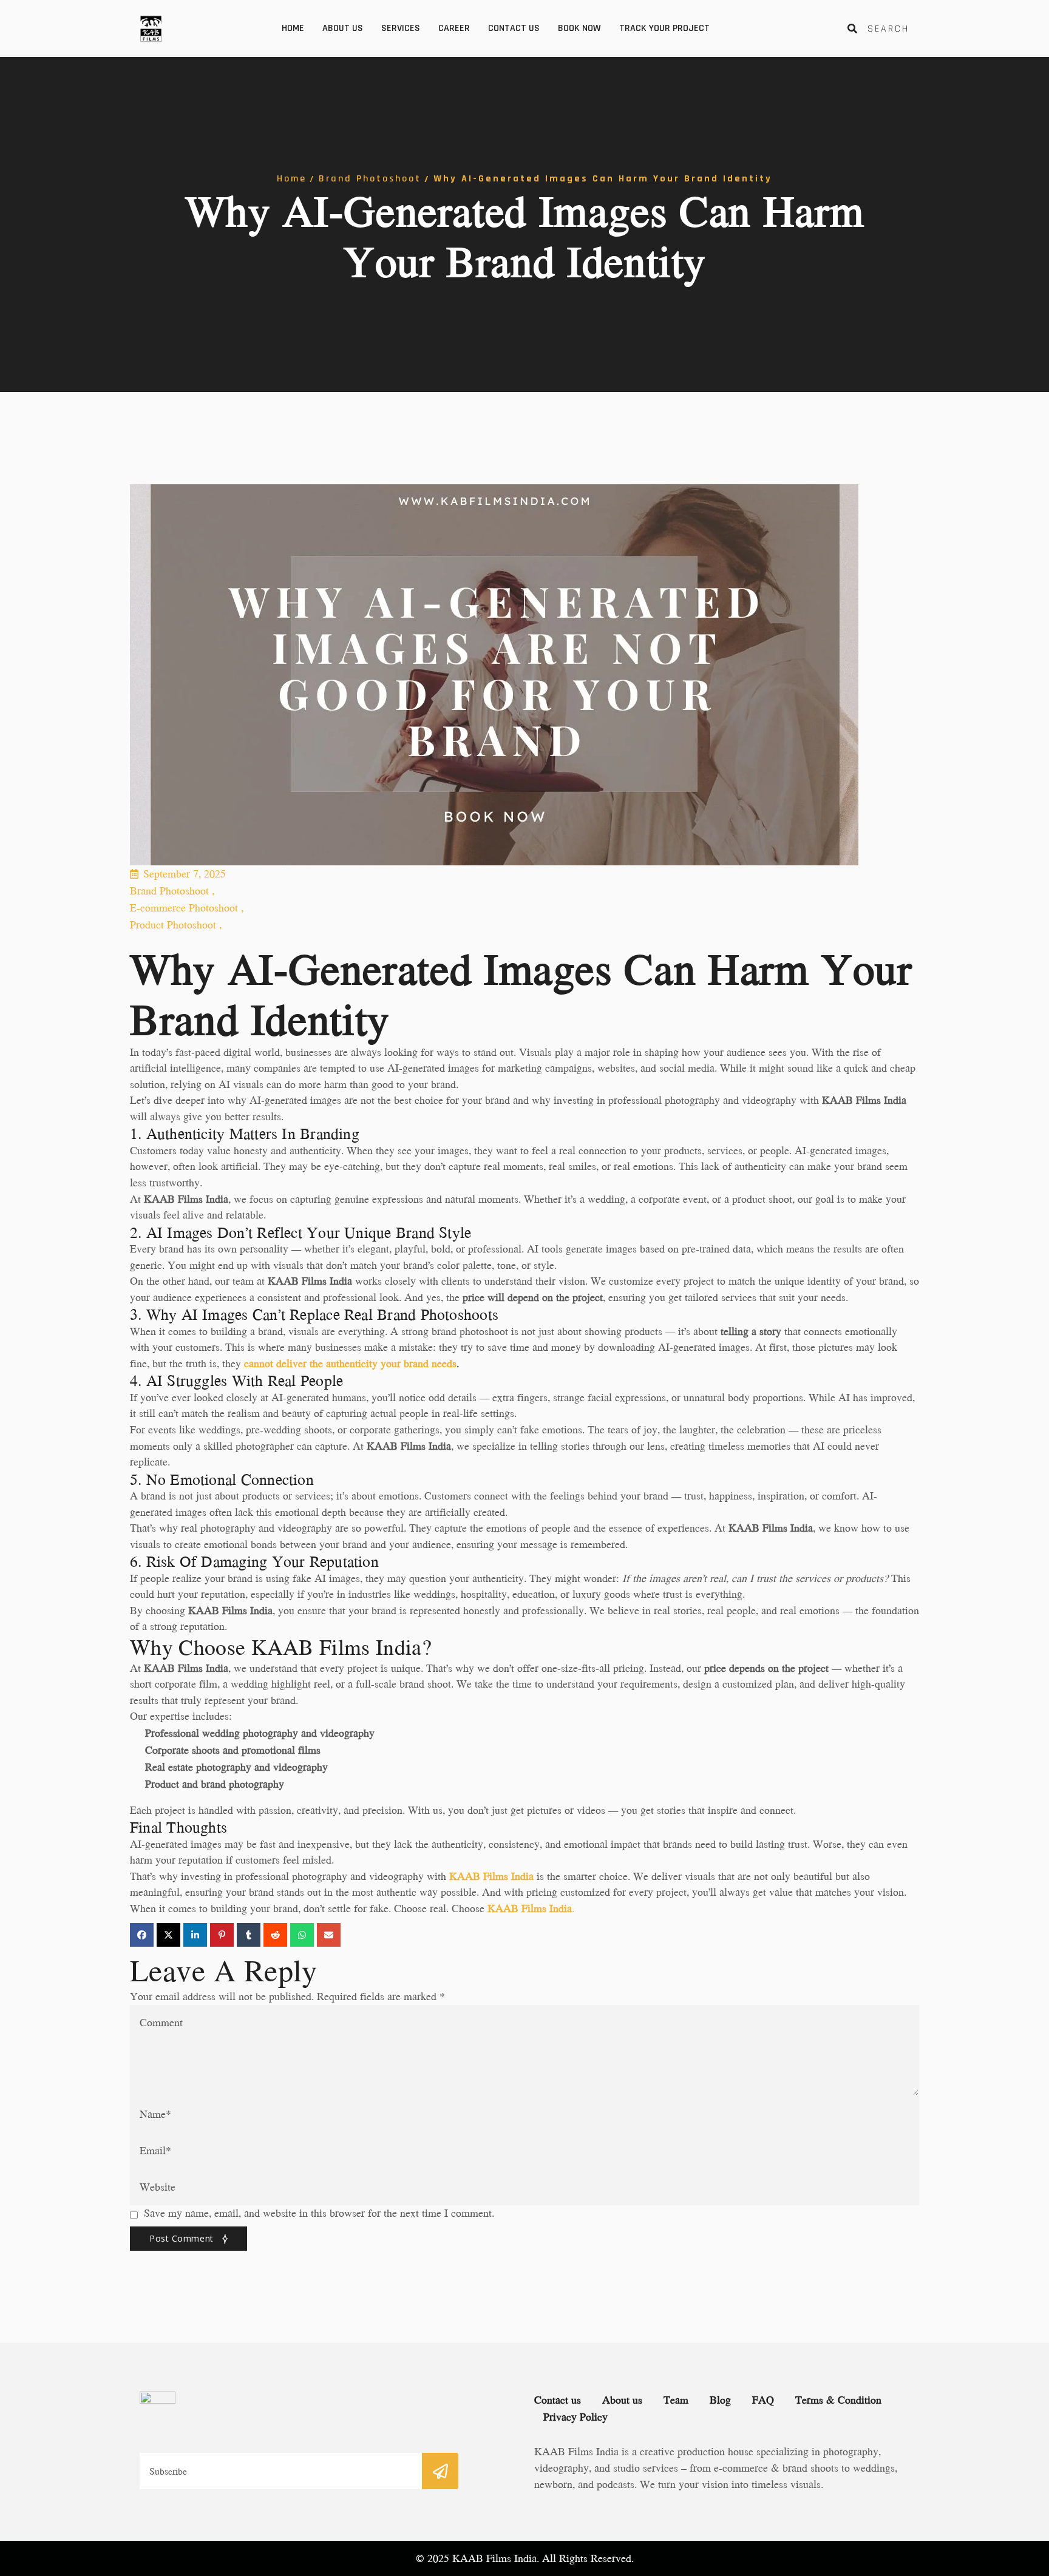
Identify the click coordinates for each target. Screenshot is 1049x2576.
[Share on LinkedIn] (195, 1935)
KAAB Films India (491, 1876)
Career (454, 28)
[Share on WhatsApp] (302, 1935)
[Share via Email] (329, 1935)
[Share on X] (168, 1935)
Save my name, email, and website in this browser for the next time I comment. (319, 2213)
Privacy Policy (575, 2417)
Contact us (514, 28)
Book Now (579, 28)
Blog (720, 2400)
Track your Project (664, 28)
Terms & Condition (838, 2400)
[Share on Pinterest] (222, 1935)
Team (676, 2400)
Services (401, 28)
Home (293, 28)
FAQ (763, 2400)
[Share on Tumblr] (249, 1935)
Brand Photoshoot (370, 179)
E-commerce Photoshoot (187, 908)
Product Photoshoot (176, 925)
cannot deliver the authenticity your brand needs (350, 1363)
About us (343, 28)
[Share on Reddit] (275, 1935)
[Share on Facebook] (142, 1935)
